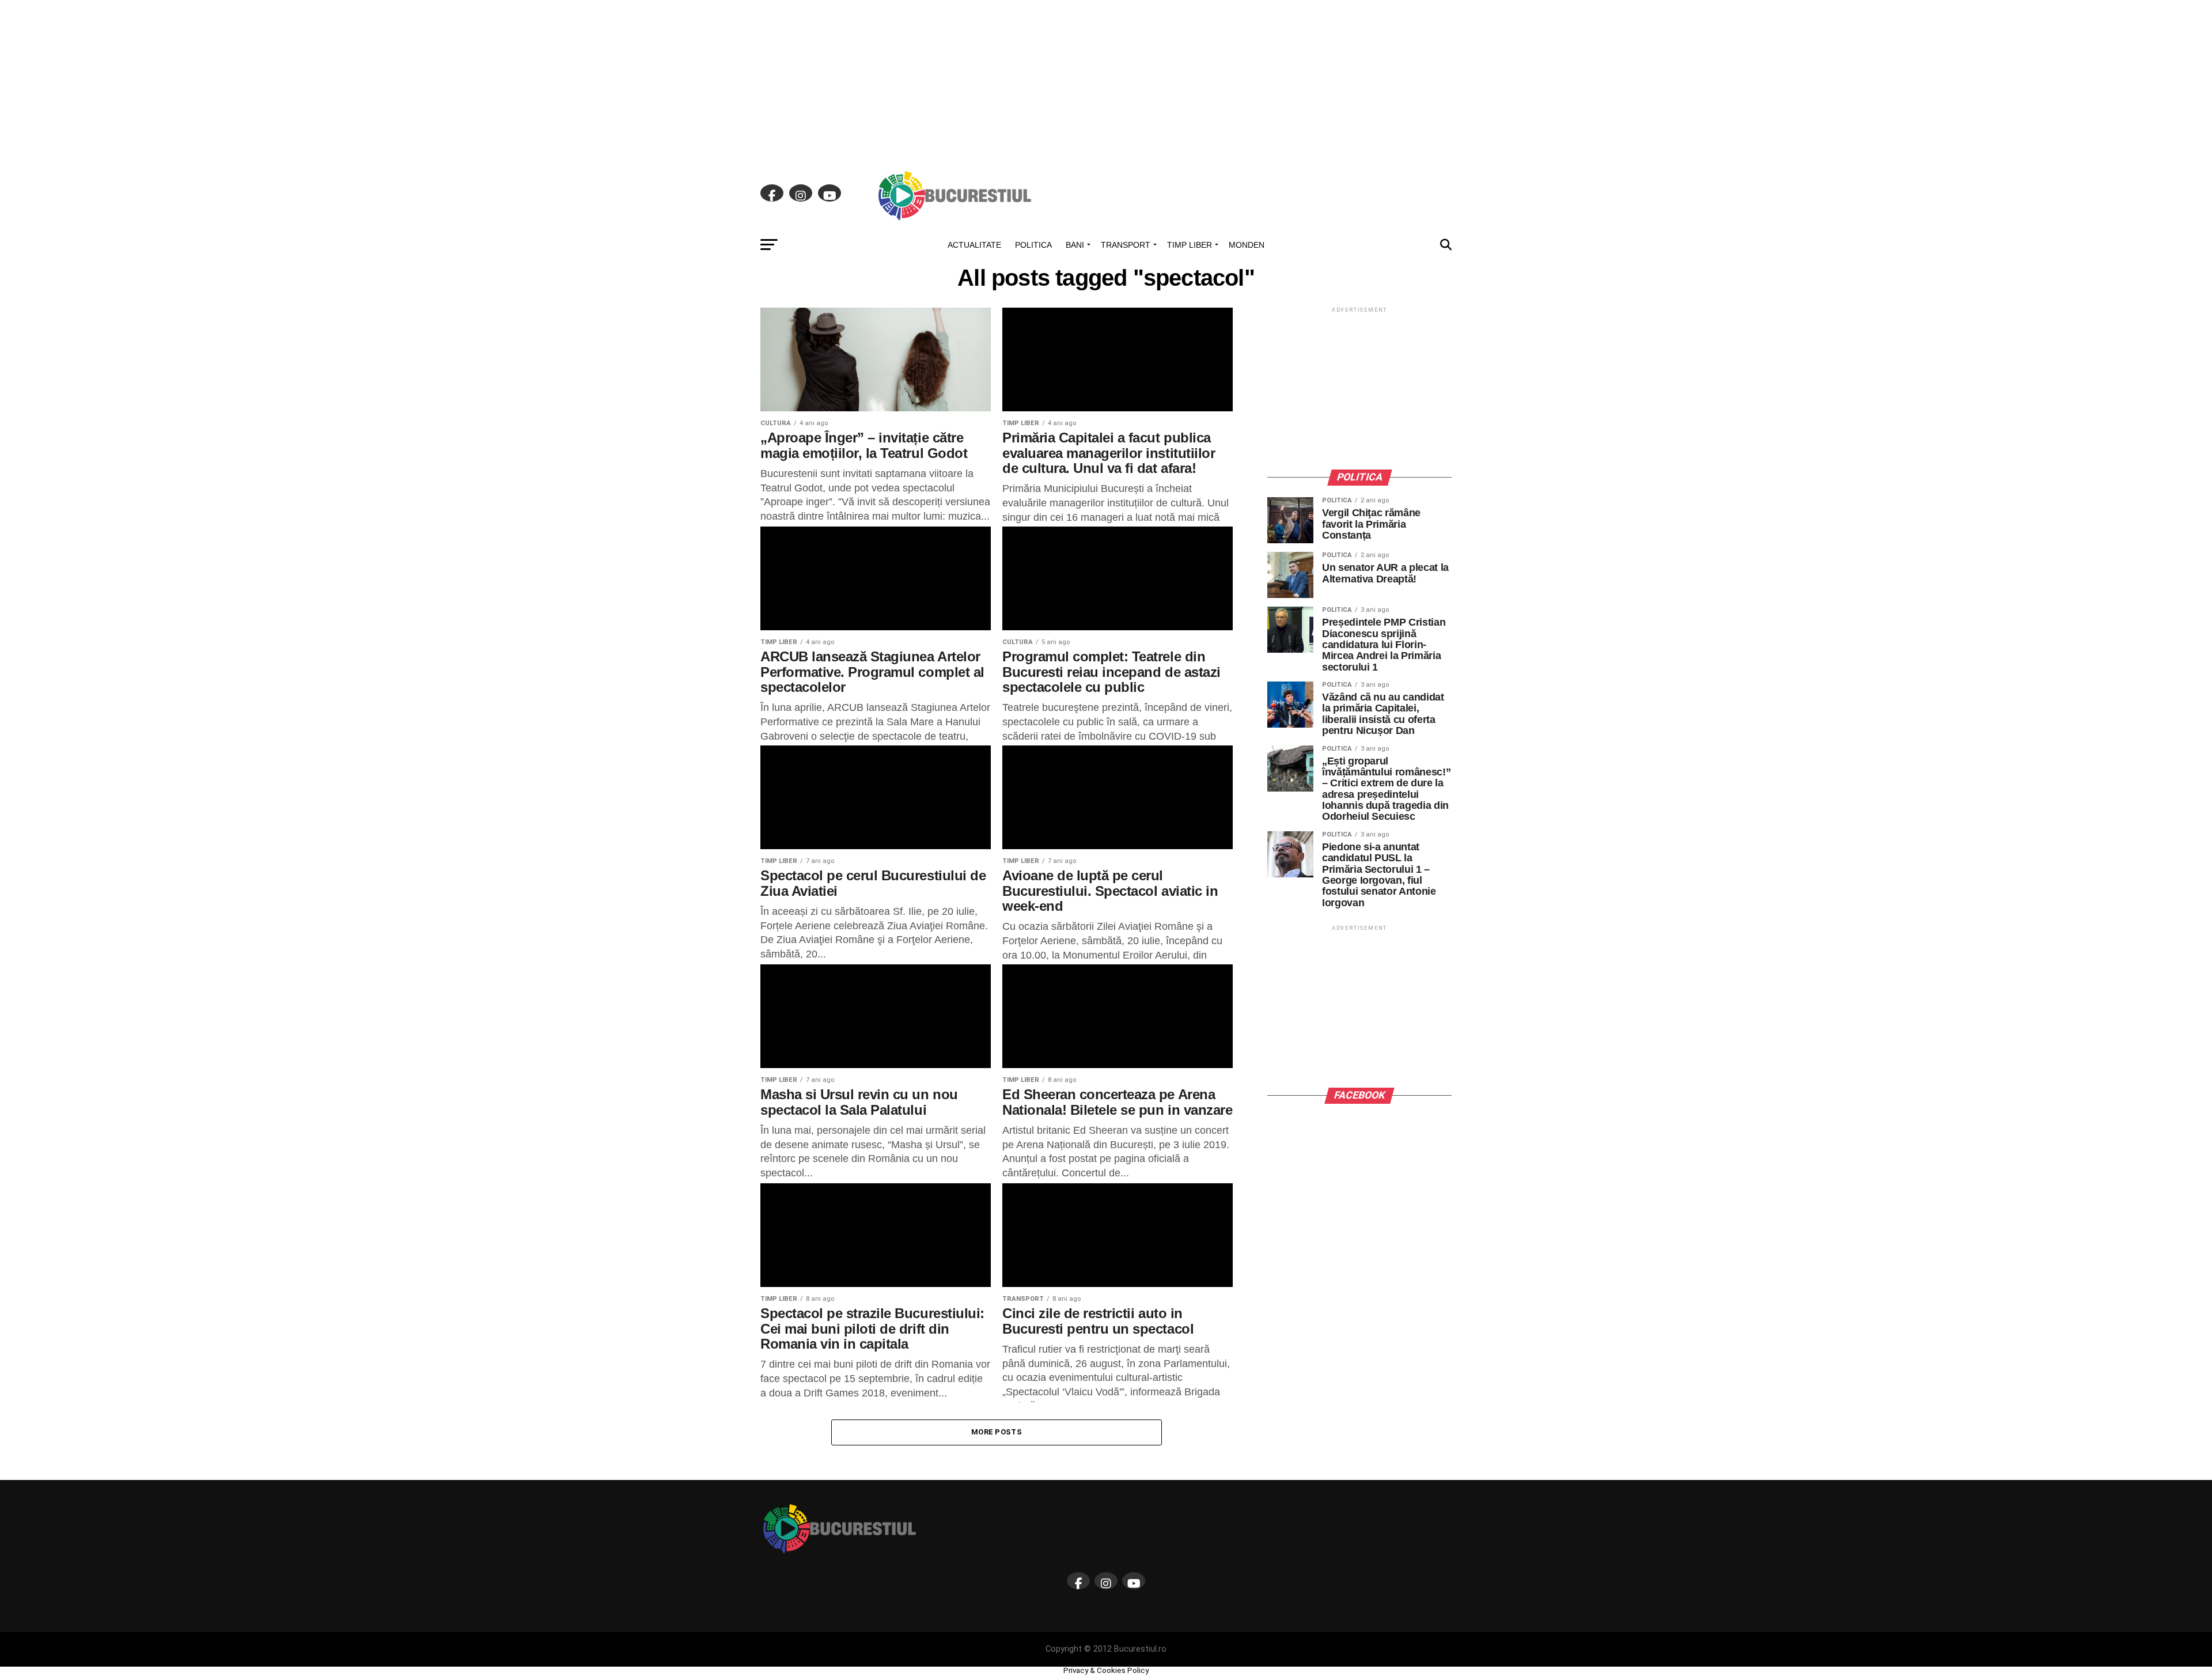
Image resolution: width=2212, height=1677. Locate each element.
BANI (1075, 245)
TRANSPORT (1126, 245)
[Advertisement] (1106, 81)
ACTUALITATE (974, 245)
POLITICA (1033, 245)
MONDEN (1247, 245)
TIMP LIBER (1190, 245)
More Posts (997, 1432)
